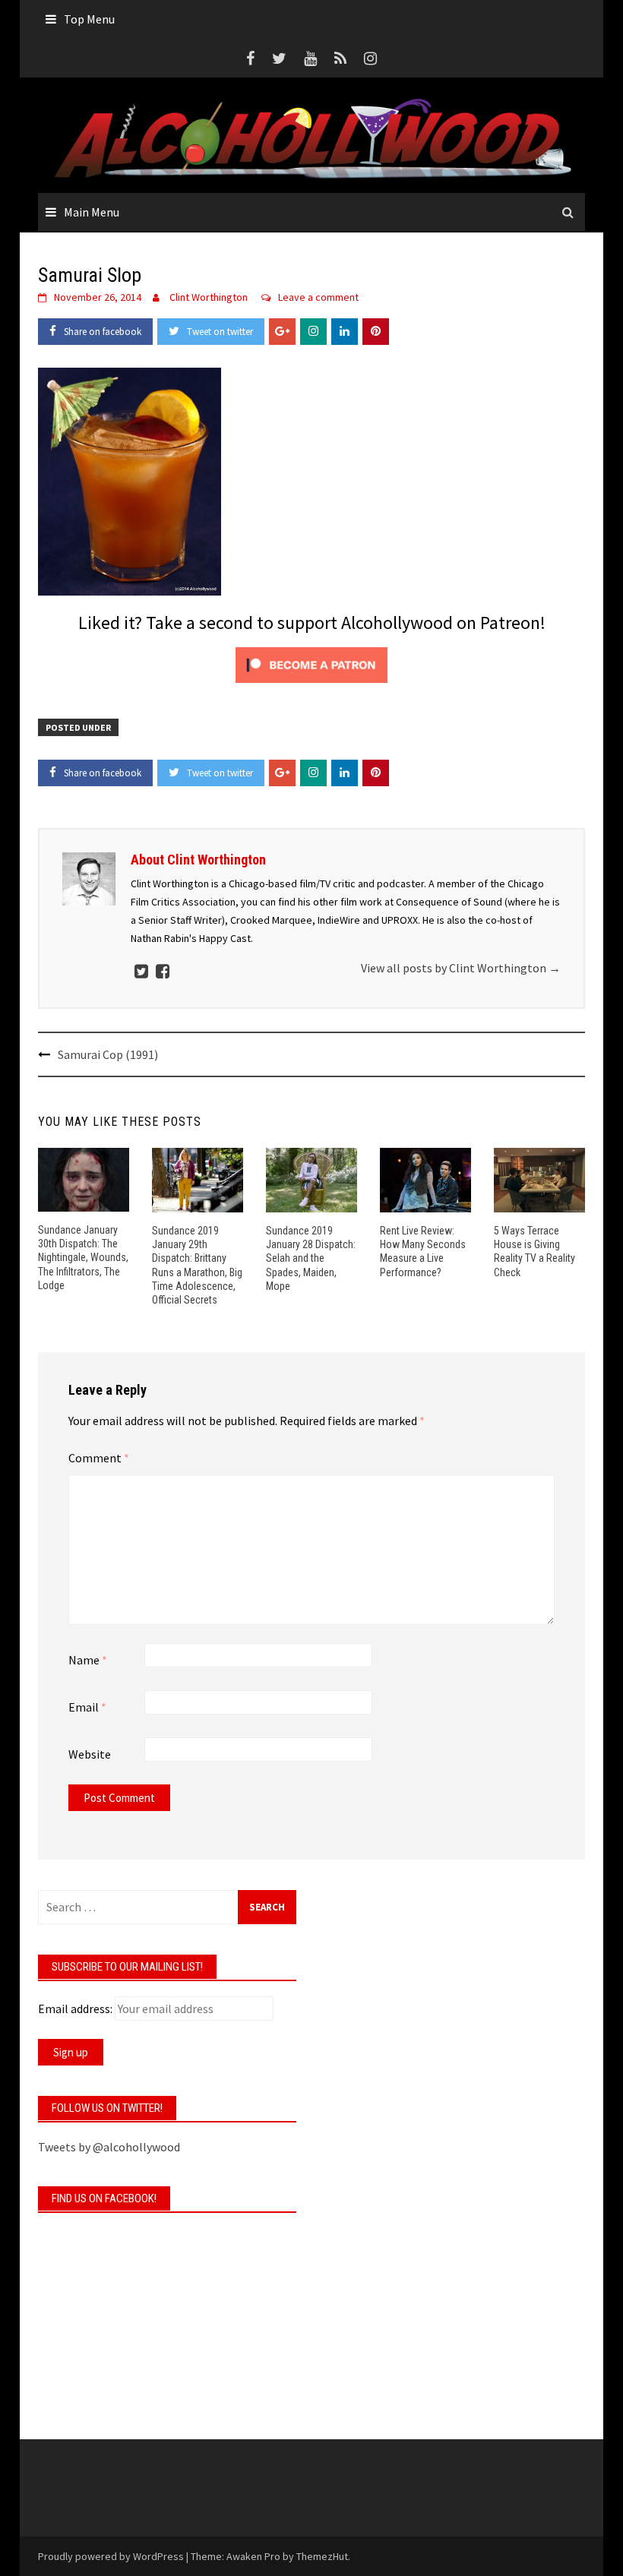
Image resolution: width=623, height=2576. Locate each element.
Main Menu (92, 212)
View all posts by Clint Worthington (461, 968)
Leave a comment (318, 297)
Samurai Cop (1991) (108, 1054)
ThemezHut (322, 2556)
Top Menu (89, 19)
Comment (99, 1458)
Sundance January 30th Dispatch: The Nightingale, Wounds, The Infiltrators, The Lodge (83, 1258)
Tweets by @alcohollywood (109, 2147)
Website (90, 1754)
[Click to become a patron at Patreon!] (311, 663)
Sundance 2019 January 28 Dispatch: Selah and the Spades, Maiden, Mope (311, 1258)
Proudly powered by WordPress (111, 2556)
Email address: (75, 2009)
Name (88, 1660)
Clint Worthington (209, 297)
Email (87, 1707)
